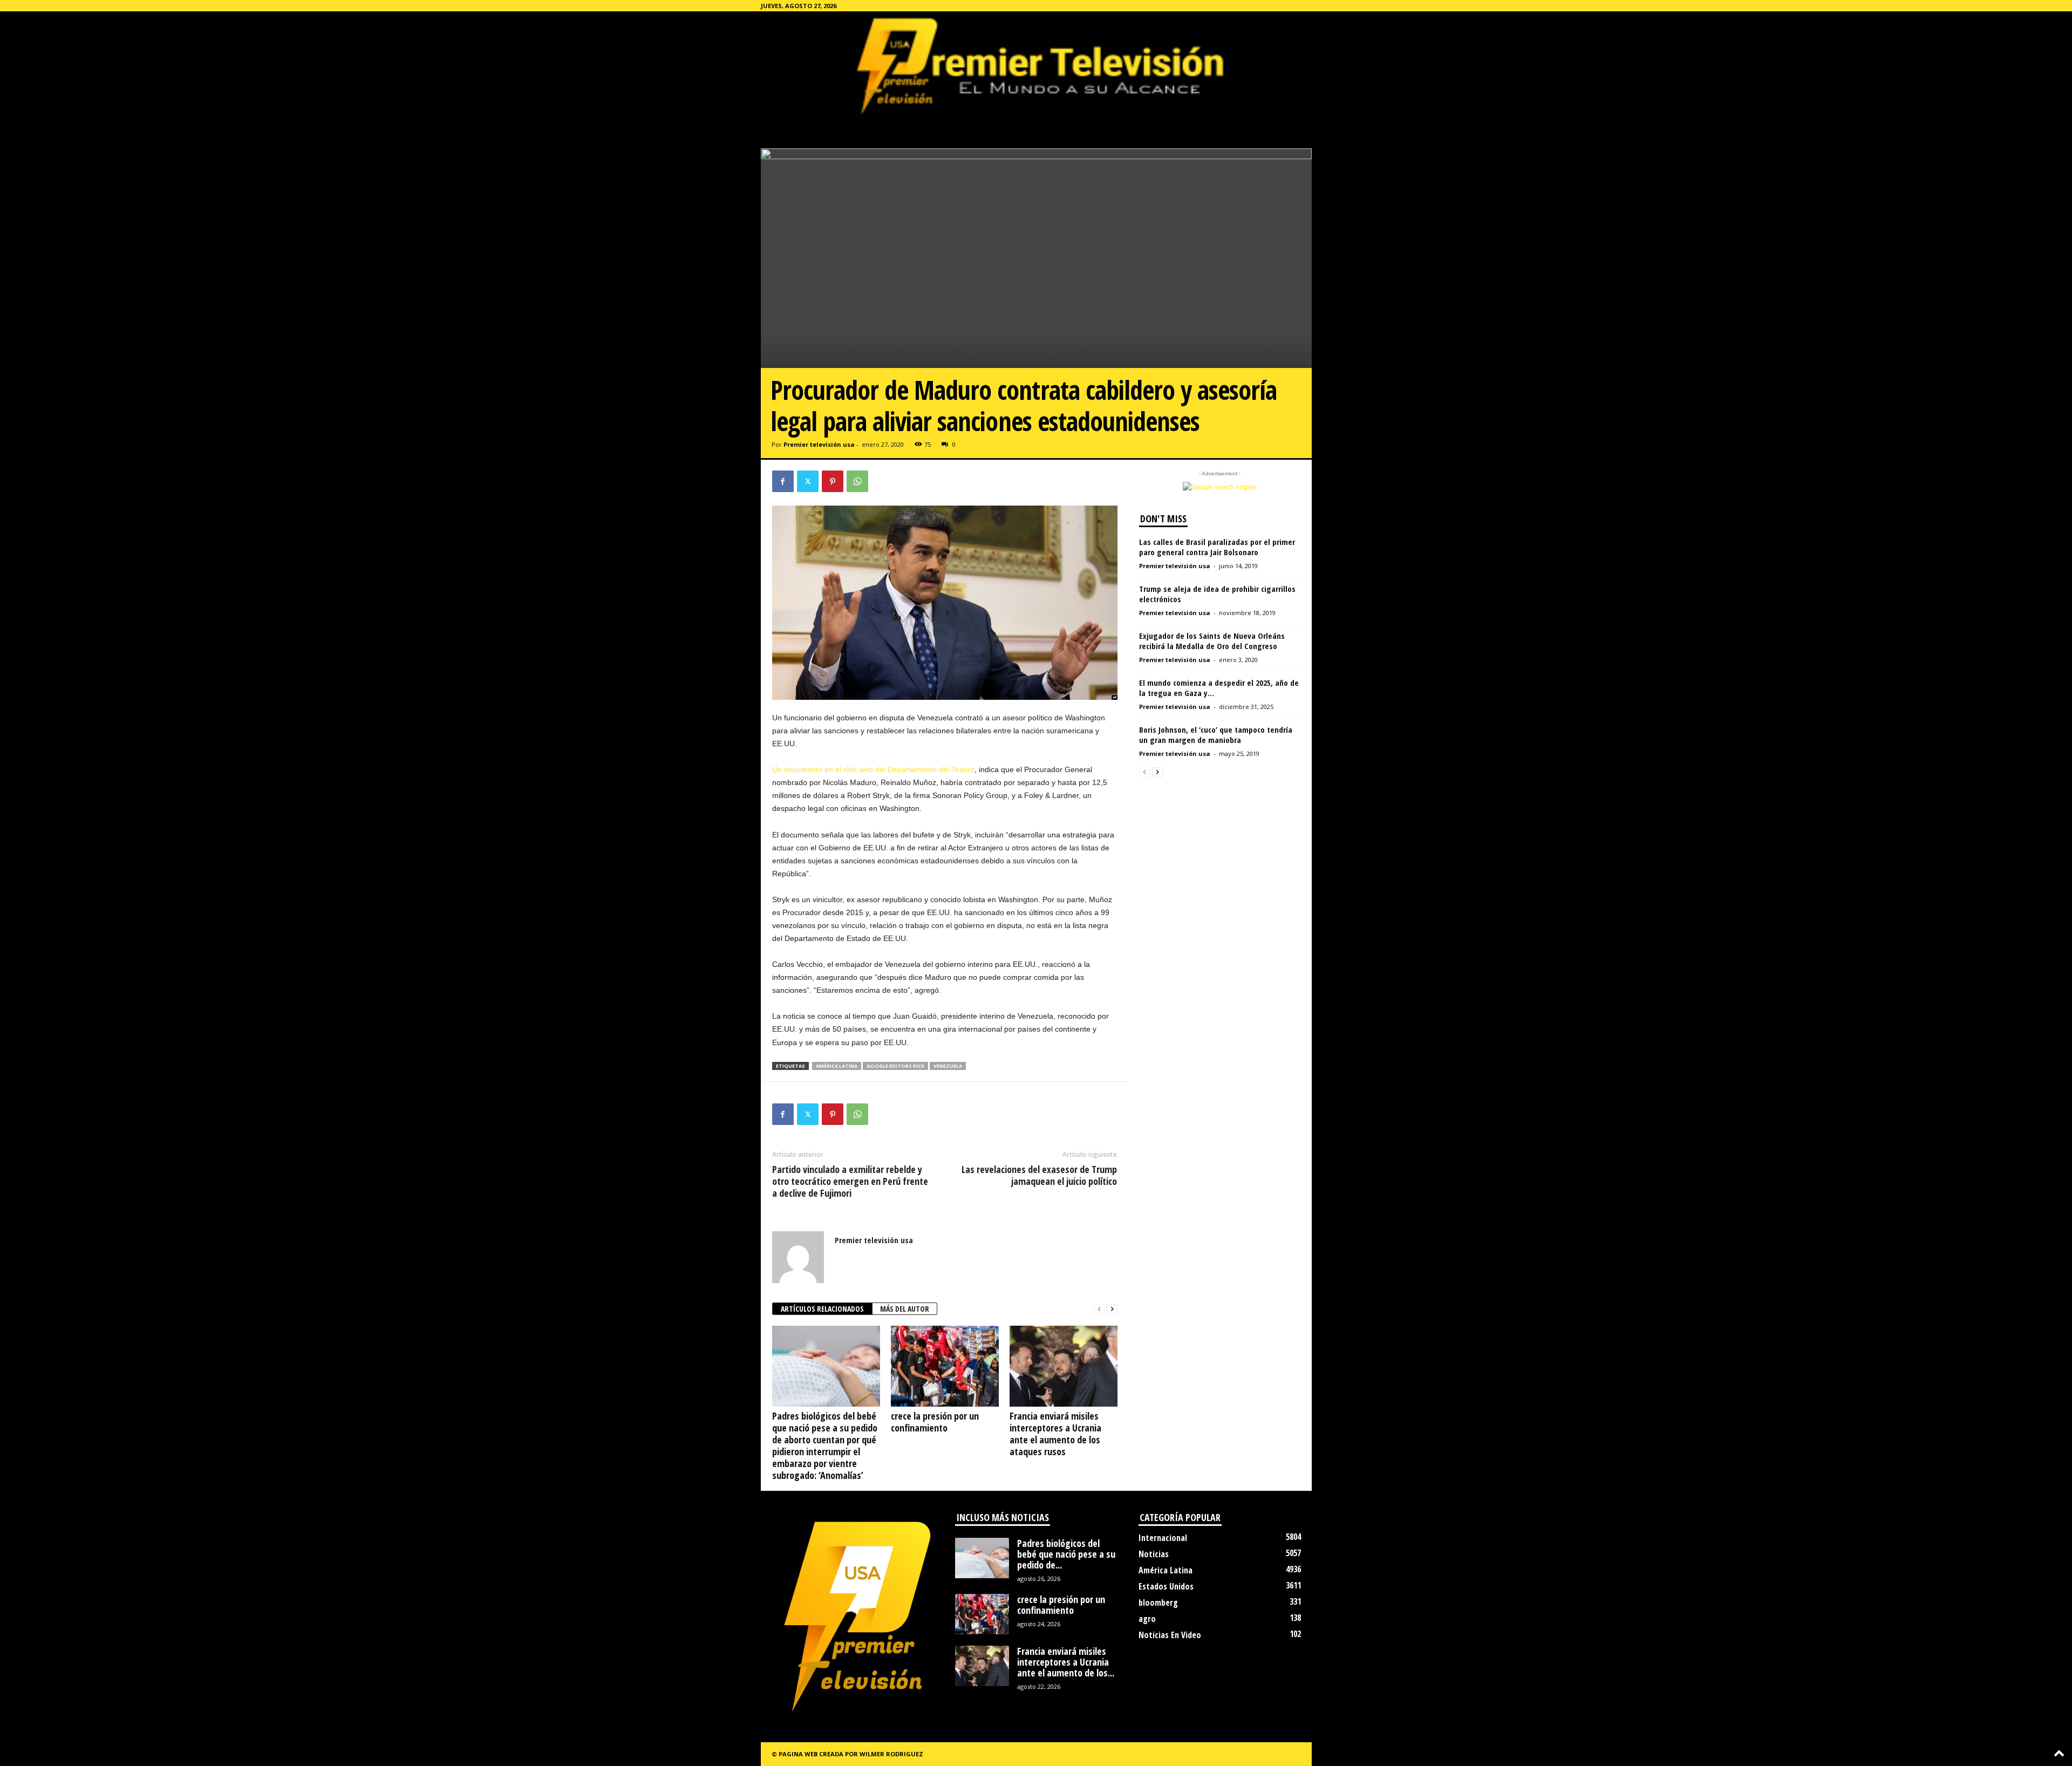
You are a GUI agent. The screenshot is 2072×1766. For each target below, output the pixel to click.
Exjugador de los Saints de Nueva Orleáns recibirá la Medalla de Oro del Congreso (1212, 641)
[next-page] (1112, 1309)
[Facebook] (783, 481)
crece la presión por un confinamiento (935, 1422)
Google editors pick (895, 1066)
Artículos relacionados (822, 1309)
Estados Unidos (1166, 1586)
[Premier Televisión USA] (1036, 65)
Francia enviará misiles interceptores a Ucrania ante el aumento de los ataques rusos (1055, 1434)
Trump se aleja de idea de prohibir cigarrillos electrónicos (1217, 594)
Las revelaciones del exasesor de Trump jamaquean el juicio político (1039, 1175)
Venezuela (948, 1066)
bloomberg (1158, 1603)
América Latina (837, 1066)
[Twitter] (808, 481)
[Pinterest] (833, 481)
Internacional (1163, 1538)
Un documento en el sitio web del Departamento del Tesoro (873, 769)
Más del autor (905, 1309)
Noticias (1154, 1554)
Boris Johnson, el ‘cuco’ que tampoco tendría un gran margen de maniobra (1216, 735)
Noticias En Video (1170, 1635)
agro (1147, 1619)
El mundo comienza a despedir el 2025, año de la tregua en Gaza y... (1219, 688)
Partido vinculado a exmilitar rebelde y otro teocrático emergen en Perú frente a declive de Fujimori (850, 1181)
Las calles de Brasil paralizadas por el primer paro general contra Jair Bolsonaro (1217, 547)
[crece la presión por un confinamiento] (945, 1366)
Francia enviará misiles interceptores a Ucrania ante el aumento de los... (1066, 1662)
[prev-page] (1099, 1309)
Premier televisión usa (819, 444)
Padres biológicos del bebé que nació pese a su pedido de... (1066, 1554)
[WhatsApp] (857, 481)
